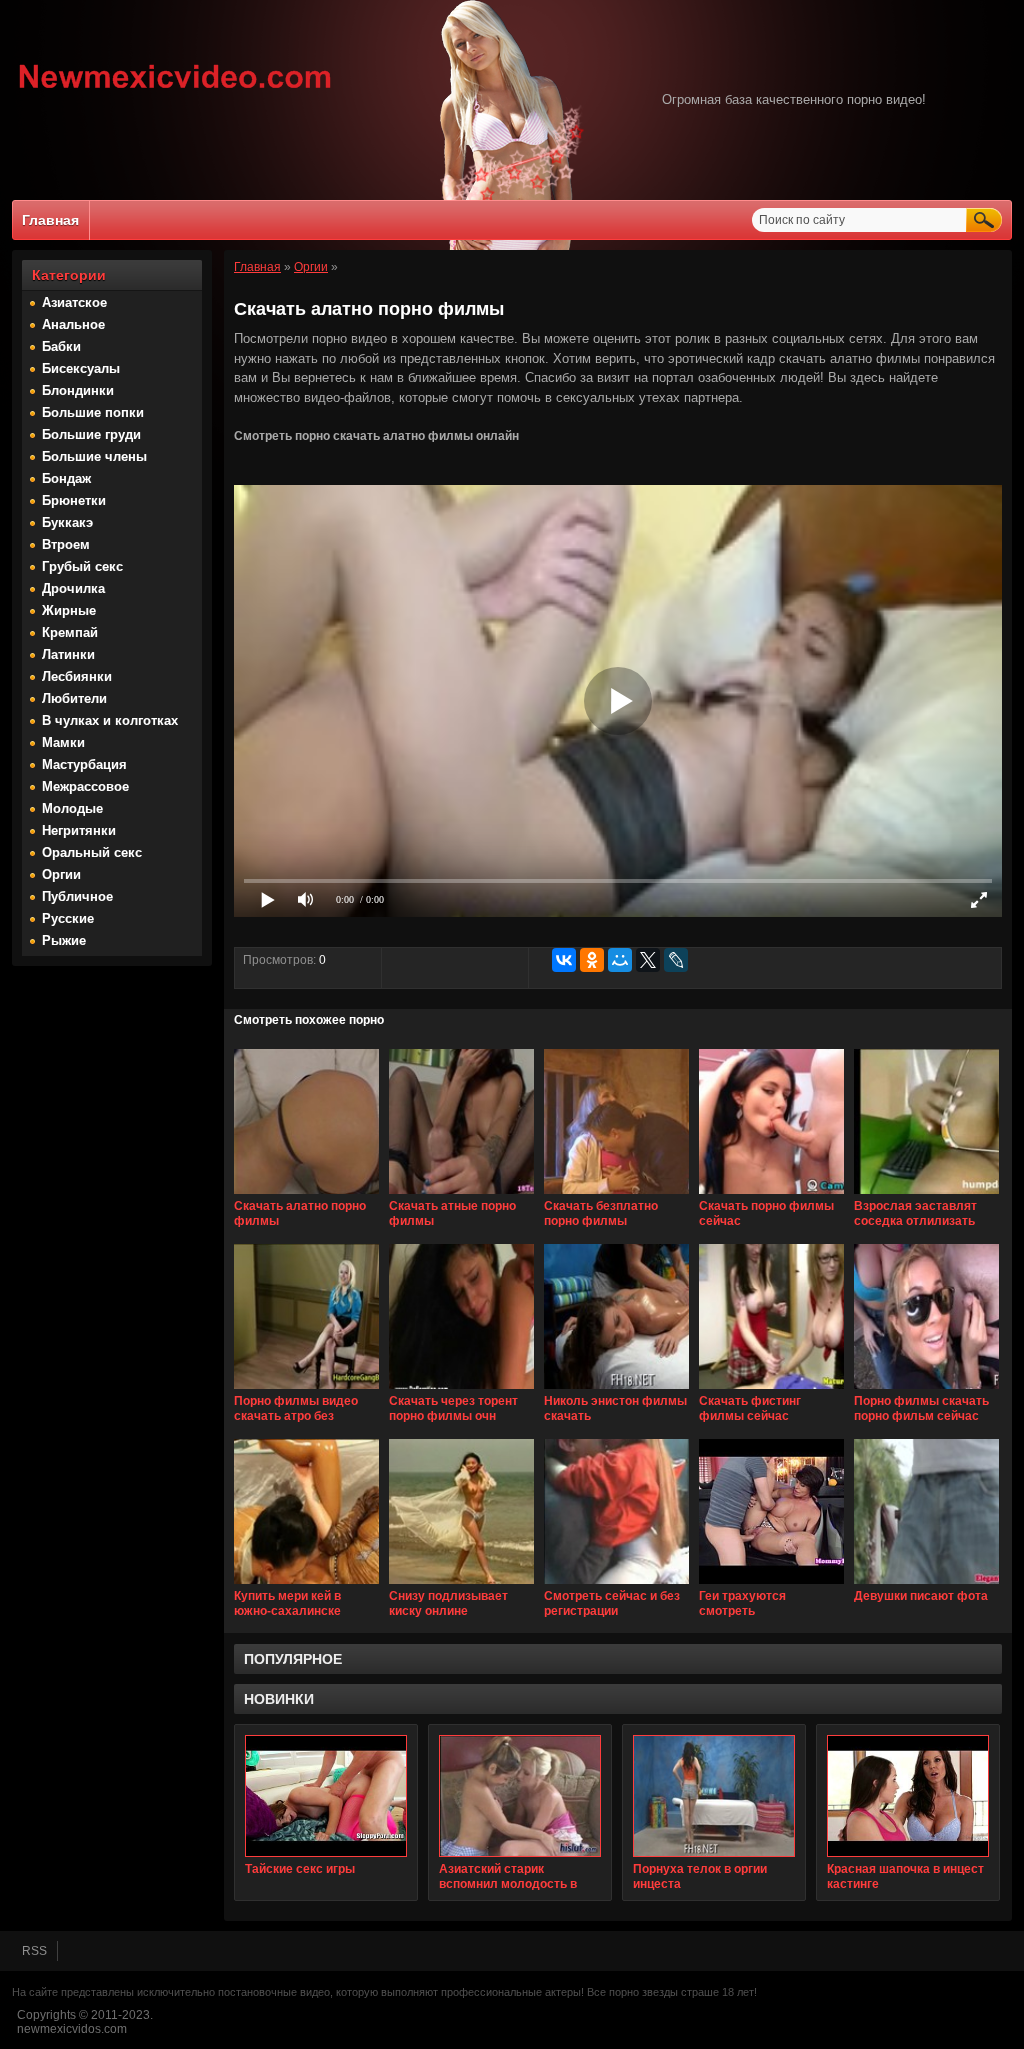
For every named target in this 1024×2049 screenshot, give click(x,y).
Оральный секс (92, 852)
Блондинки (78, 390)
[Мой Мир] (620, 960)
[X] (648, 960)
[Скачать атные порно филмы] (461, 1195)
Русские (68, 918)
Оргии (61, 874)
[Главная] (175, 91)
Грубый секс (82, 566)
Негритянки (79, 830)
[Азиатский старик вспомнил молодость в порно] (520, 1796)
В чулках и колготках (110, 720)
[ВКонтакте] (564, 960)
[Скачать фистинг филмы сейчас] (771, 1390)
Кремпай (70, 632)
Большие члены (94, 456)
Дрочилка (73, 588)
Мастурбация (84, 764)
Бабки (61, 346)
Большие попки (93, 412)
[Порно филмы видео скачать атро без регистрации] (306, 1390)
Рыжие (64, 940)
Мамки (63, 742)
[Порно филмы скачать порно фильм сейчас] (926, 1390)
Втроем (66, 544)
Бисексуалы (81, 368)
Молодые (72, 808)
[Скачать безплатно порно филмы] (616, 1195)
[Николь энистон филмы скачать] (616, 1390)
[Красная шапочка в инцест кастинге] (908, 1796)
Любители (74, 698)
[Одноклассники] (592, 960)
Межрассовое (85, 786)
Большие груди (91, 434)
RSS (34, 1951)
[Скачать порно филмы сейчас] (771, 1195)
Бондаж (66, 478)
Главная (50, 220)
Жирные (69, 610)
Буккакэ (67, 522)
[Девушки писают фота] (926, 1585)
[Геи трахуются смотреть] (771, 1585)
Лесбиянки (77, 676)
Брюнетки (74, 500)
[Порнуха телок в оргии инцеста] (714, 1796)
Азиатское (74, 302)
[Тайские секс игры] (326, 1796)
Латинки (68, 654)
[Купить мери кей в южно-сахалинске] (306, 1585)
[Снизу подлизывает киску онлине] (461, 1585)
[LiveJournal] (676, 960)
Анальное (73, 324)
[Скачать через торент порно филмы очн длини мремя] (461, 1390)
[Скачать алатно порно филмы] (306, 1195)
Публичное (77, 896)
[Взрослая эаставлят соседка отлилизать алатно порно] (926, 1195)
